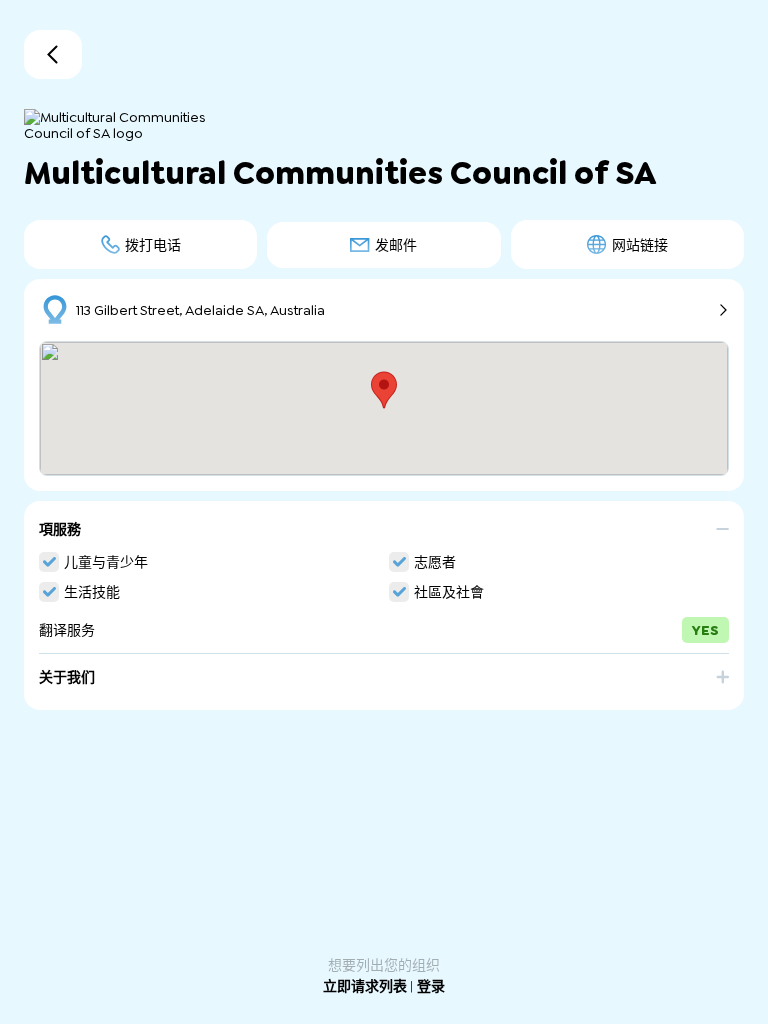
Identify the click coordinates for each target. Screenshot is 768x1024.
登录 (431, 986)
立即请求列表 (366, 986)
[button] (384, 536)
